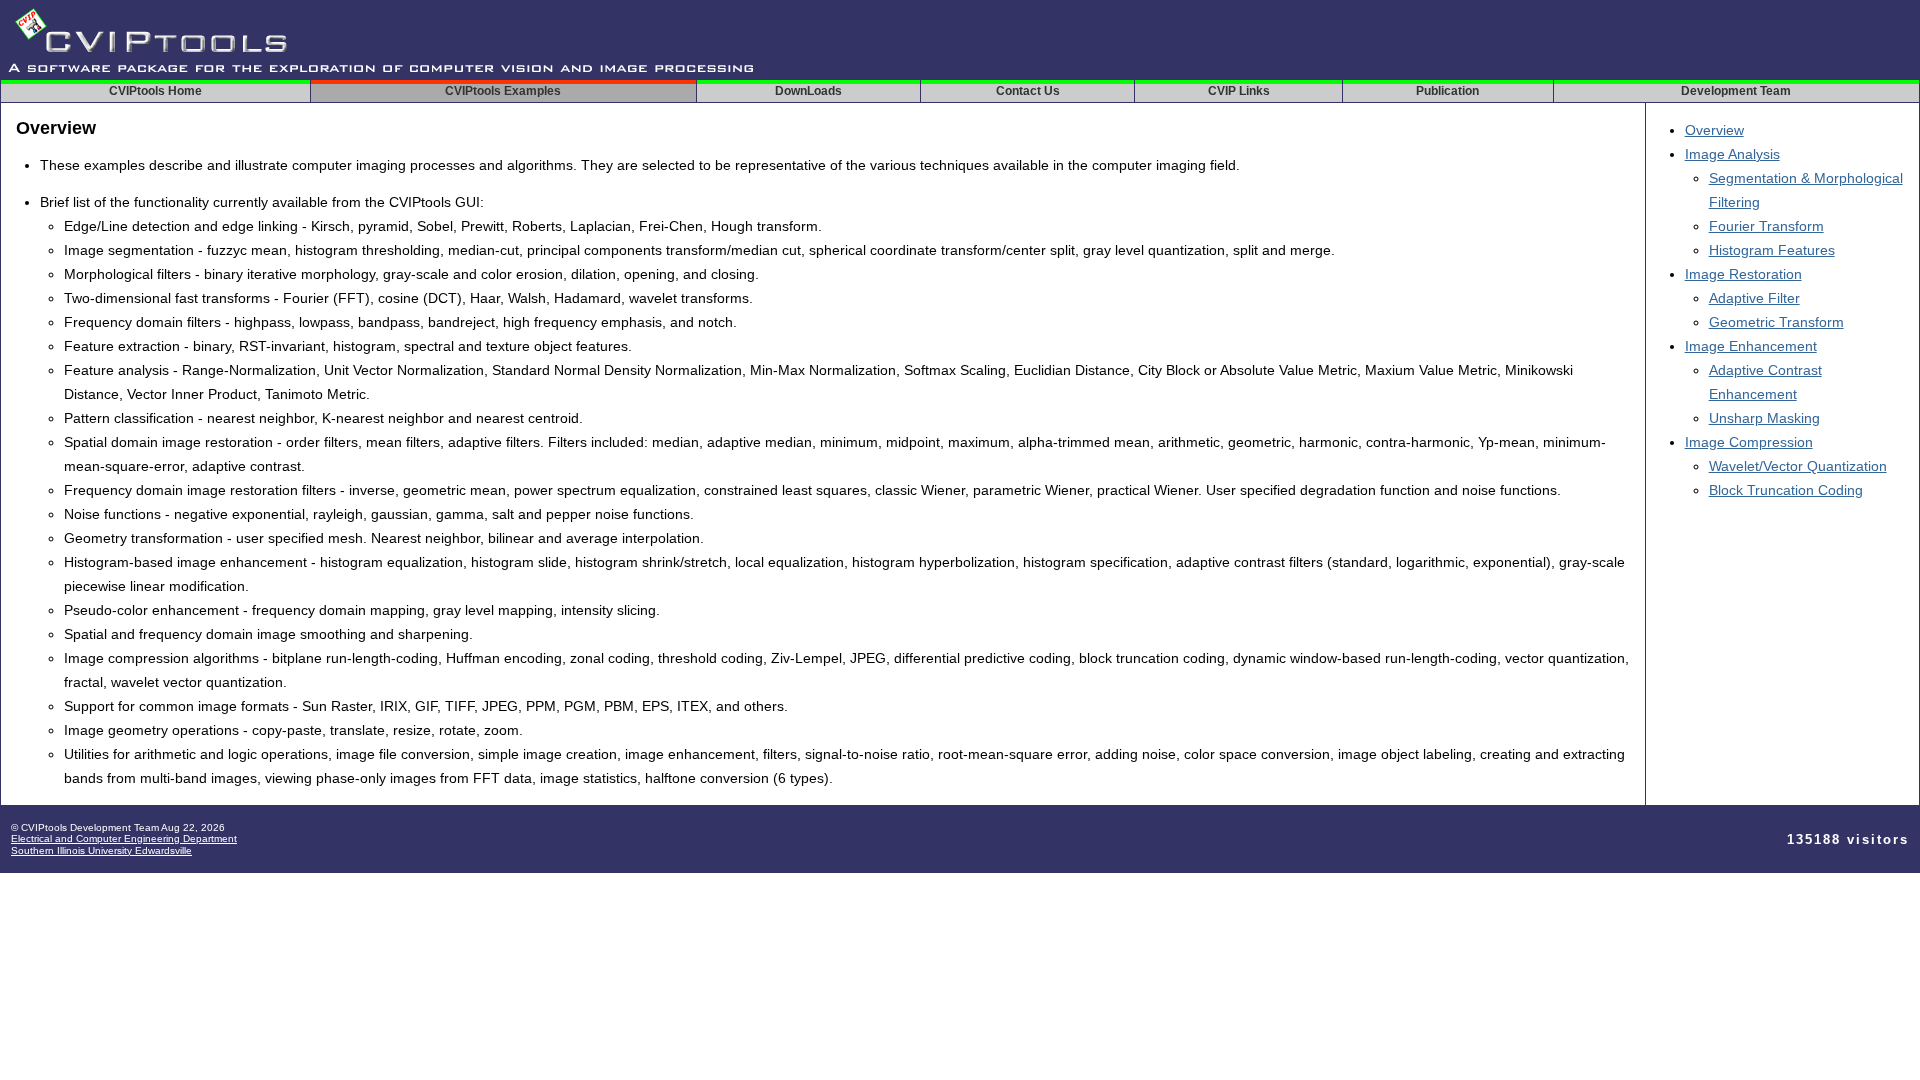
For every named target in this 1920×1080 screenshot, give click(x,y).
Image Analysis (1732, 154)
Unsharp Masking (1764, 418)
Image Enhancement (1751, 346)
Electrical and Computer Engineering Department (124, 838)
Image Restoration (1743, 274)
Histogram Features (1772, 250)
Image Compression (1749, 442)
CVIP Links (1239, 91)
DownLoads (808, 91)
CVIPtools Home (155, 91)
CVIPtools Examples (503, 91)
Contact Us (1028, 91)
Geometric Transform (1776, 322)
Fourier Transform (1766, 226)
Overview (1714, 130)
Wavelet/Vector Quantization (1798, 466)
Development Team (1736, 91)
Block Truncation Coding (1786, 490)
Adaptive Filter (1754, 298)
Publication (1447, 91)
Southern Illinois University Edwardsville (101, 850)
